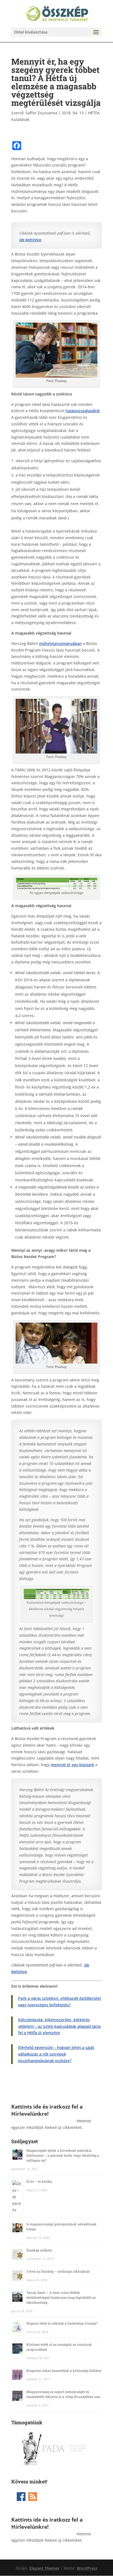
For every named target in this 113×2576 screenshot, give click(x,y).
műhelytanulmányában (60, 643)
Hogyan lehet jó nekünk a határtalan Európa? (62, 2323)
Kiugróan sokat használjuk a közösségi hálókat (64, 2370)
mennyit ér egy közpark (72, 1765)
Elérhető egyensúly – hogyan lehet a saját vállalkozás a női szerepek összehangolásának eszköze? (56, 2054)
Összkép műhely (39, 2250)
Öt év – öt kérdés (39, 2181)
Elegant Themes (44, 2568)
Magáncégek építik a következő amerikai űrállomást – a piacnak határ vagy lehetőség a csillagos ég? (63, 2155)
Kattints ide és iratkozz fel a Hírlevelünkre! (47, 2110)
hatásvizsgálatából (83, 411)
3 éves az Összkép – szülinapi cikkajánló (58, 2271)
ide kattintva (30, 240)
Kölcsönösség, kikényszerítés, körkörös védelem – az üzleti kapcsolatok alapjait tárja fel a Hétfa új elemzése (59, 2026)
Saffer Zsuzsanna (41, 113)
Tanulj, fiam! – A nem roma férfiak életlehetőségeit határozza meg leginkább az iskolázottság (61, 2297)
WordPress (87, 2568)
